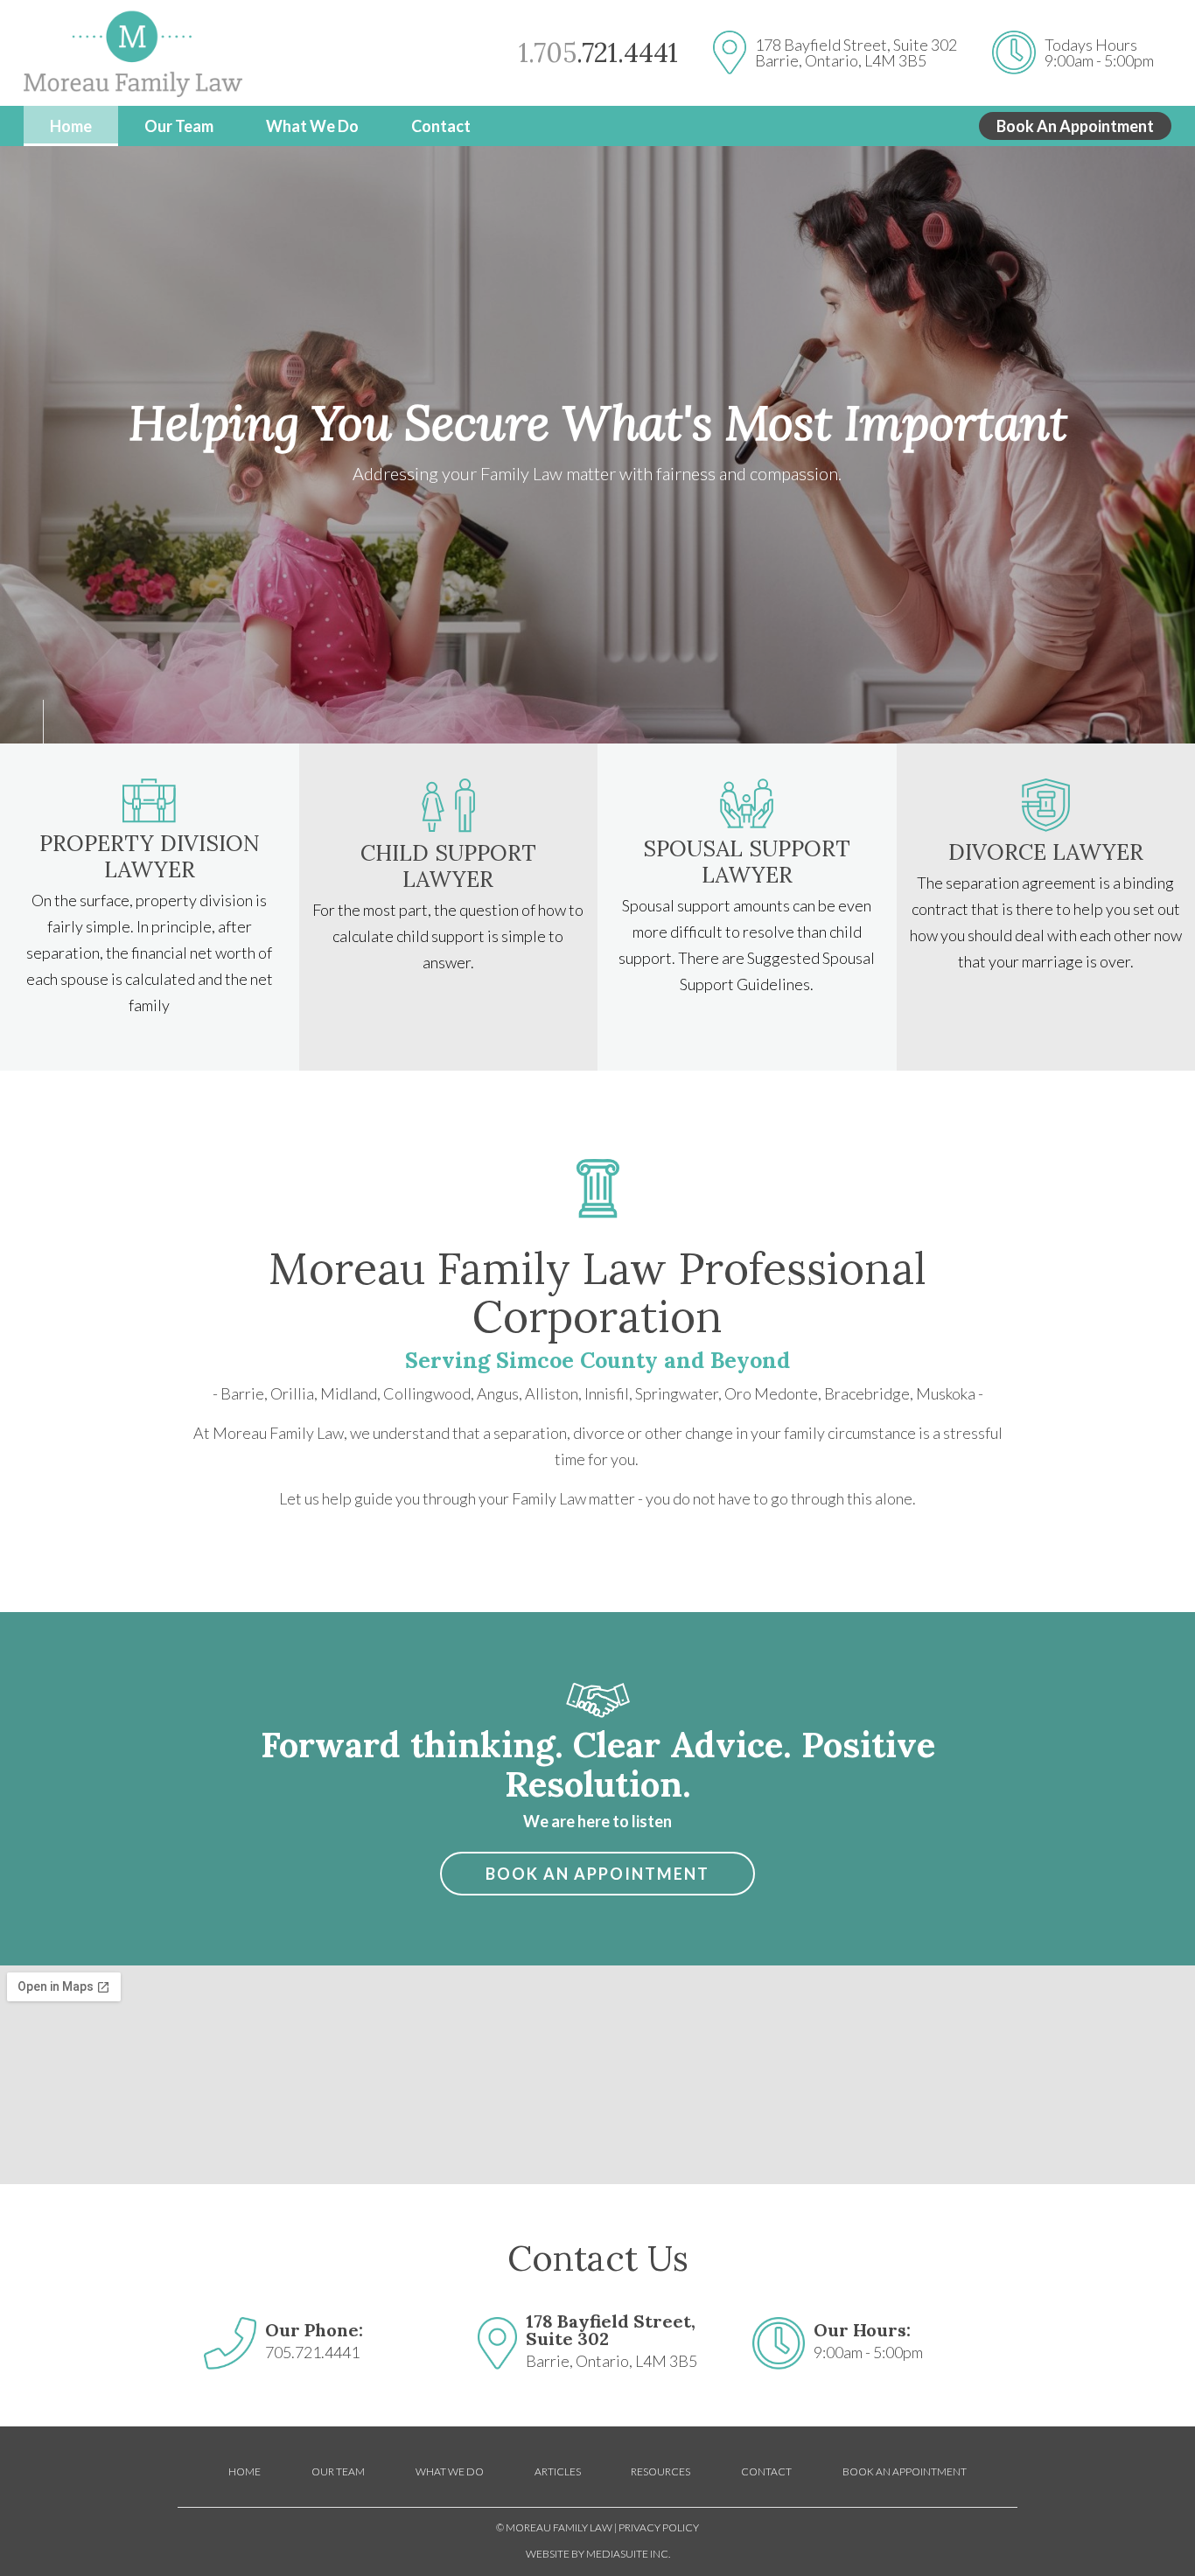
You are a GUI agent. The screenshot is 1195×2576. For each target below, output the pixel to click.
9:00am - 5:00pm (1099, 60)
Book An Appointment (1075, 126)
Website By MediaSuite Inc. (598, 2554)
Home (71, 126)
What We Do (312, 126)
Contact (441, 126)
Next (66, 722)
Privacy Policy (659, 2527)
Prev (22, 722)
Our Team (179, 126)
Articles (558, 2471)
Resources (660, 2471)
